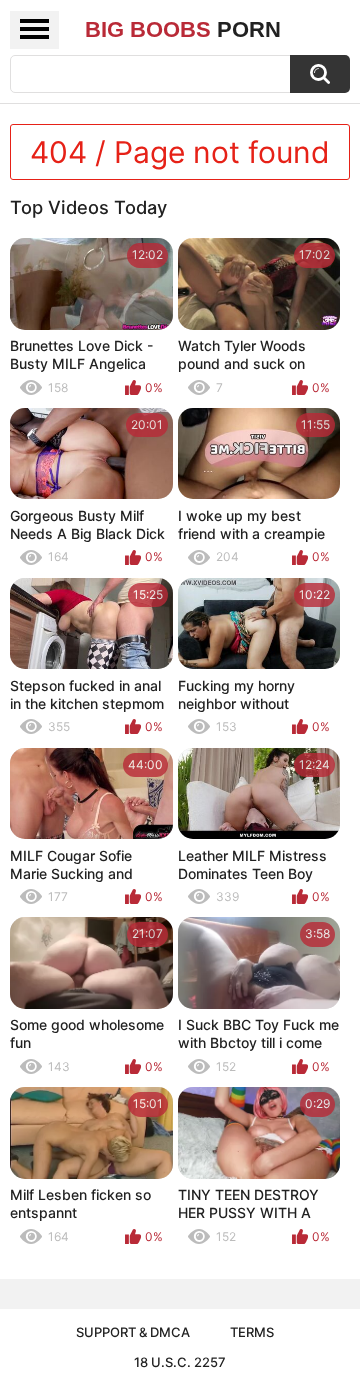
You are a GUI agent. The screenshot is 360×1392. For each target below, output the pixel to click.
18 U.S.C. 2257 (180, 1362)
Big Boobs (183, 29)
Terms (252, 1332)
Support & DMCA (133, 1332)
